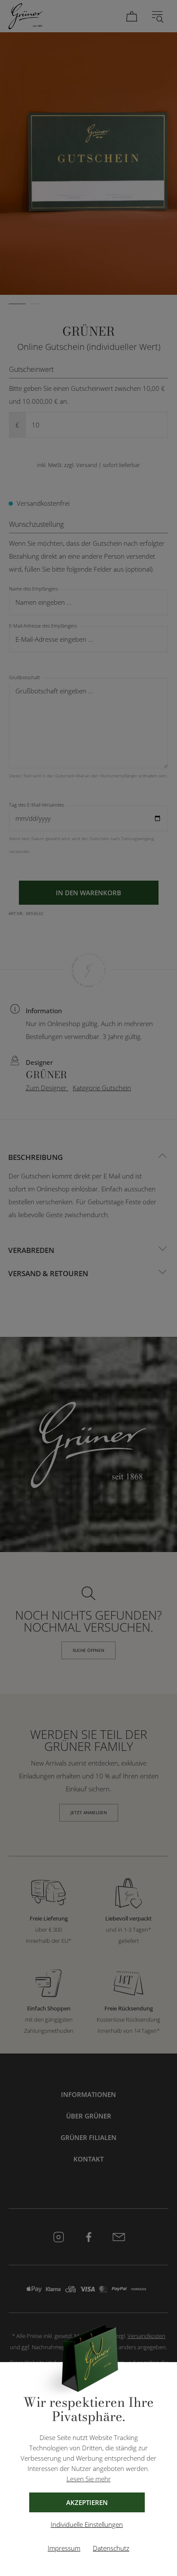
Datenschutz (111, 2548)
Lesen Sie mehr (89, 2479)
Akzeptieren (87, 2502)
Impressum (64, 2548)
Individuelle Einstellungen (87, 2524)
